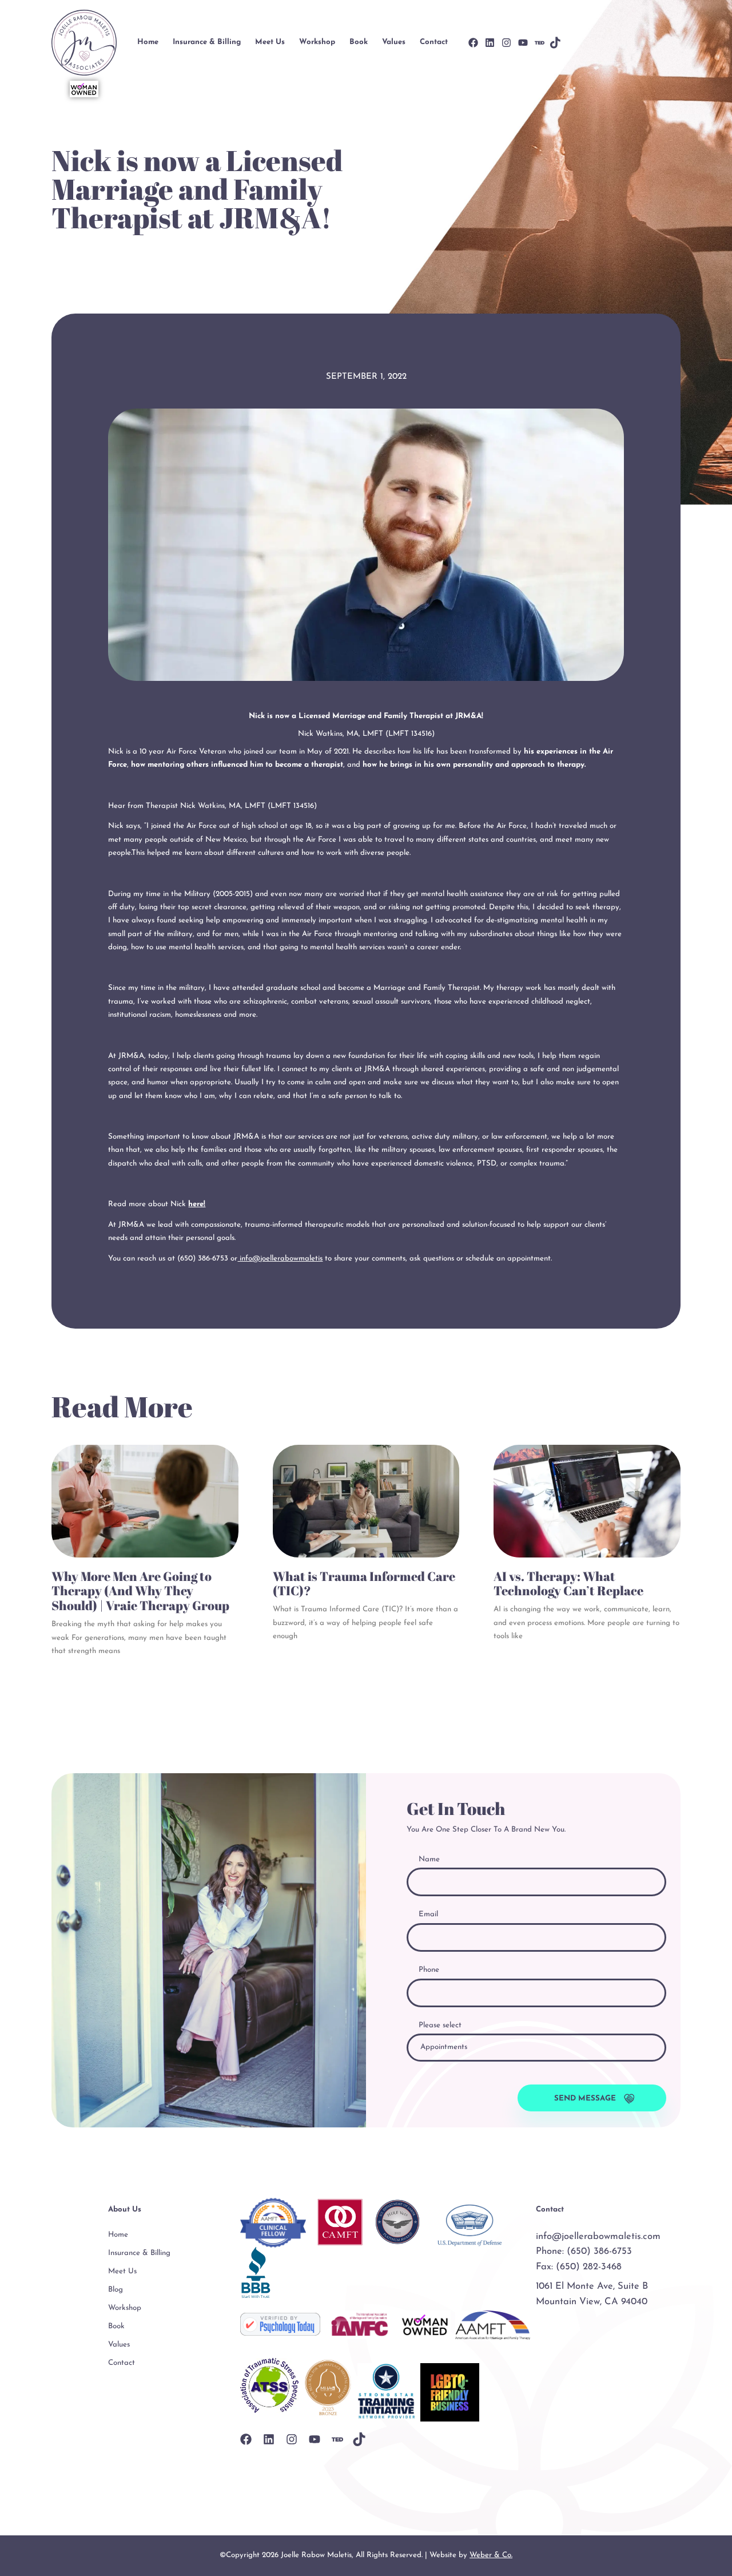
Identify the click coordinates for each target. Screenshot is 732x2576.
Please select (440, 2025)
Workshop (317, 42)
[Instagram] (506, 43)
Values (394, 42)
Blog (116, 2290)
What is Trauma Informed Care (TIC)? (364, 1584)
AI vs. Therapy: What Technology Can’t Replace (568, 1584)
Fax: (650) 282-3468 (579, 2267)
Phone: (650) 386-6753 (584, 2252)
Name (429, 1859)
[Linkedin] (490, 43)
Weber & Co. (491, 2555)
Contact (434, 42)
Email (428, 1914)
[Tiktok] (555, 42)
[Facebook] (473, 43)
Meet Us (270, 42)
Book (359, 42)
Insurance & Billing (207, 42)
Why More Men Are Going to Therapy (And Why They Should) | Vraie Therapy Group (140, 1591)
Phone (429, 1970)
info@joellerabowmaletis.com (598, 2237)
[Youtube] (523, 43)
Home (148, 42)
